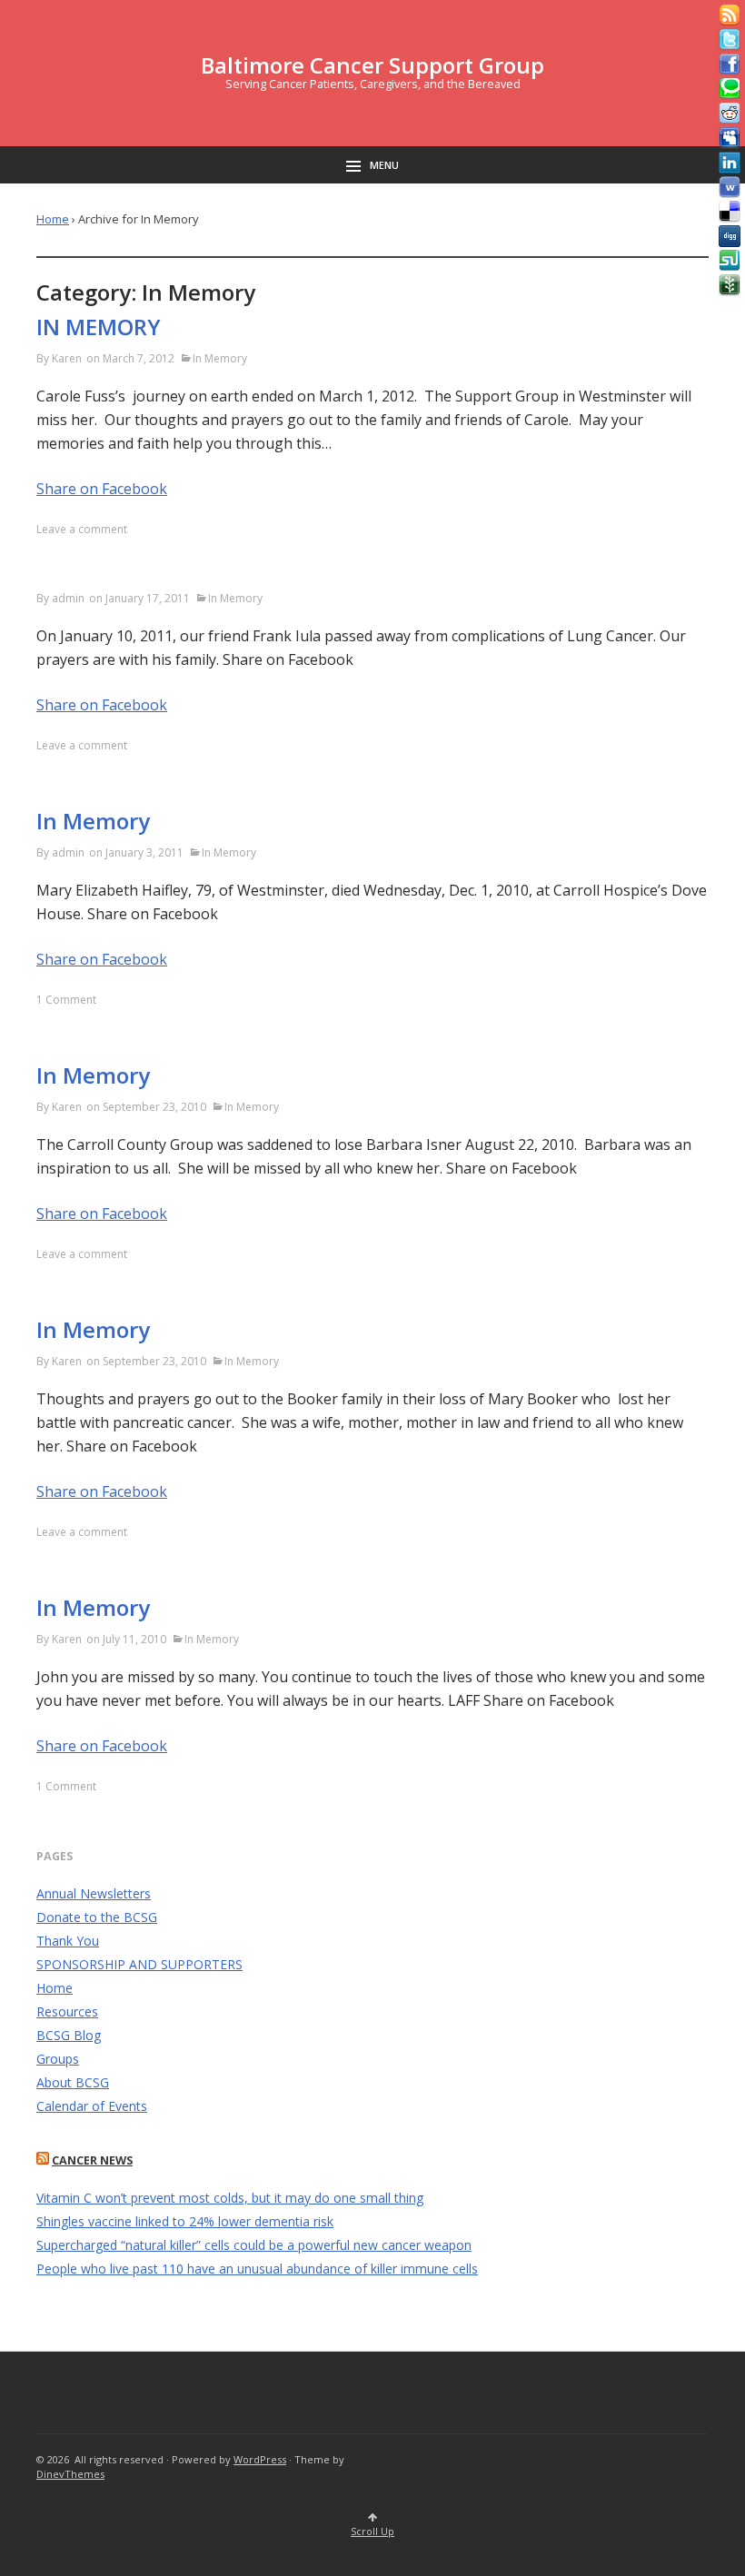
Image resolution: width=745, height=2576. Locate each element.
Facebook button (730, 64)
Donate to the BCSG (97, 1917)
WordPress (260, 2459)
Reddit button (730, 114)
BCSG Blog (69, 2035)
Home (53, 219)
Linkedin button (730, 163)
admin (68, 598)
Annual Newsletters (94, 1893)
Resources (67, 2011)
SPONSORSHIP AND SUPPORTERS (139, 1964)
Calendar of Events (92, 2106)
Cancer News (92, 2160)
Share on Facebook (102, 489)
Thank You (68, 1941)
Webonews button (730, 187)
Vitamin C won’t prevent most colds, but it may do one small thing (230, 2198)
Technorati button (730, 89)
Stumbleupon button (730, 261)
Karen (67, 358)
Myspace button (730, 138)
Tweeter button (730, 40)
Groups (58, 2059)
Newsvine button (730, 285)
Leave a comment (82, 529)
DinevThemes (70, 2474)
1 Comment (66, 1000)
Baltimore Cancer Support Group (372, 65)
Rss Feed (730, 15)
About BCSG (73, 2082)
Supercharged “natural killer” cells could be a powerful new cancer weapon (254, 2245)
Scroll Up (372, 2531)
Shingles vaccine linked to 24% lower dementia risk (185, 2221)
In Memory (220, 358)
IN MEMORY (99, 327)
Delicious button (730, 212)
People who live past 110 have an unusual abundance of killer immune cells (257, 2269)
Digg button (730, 236)
